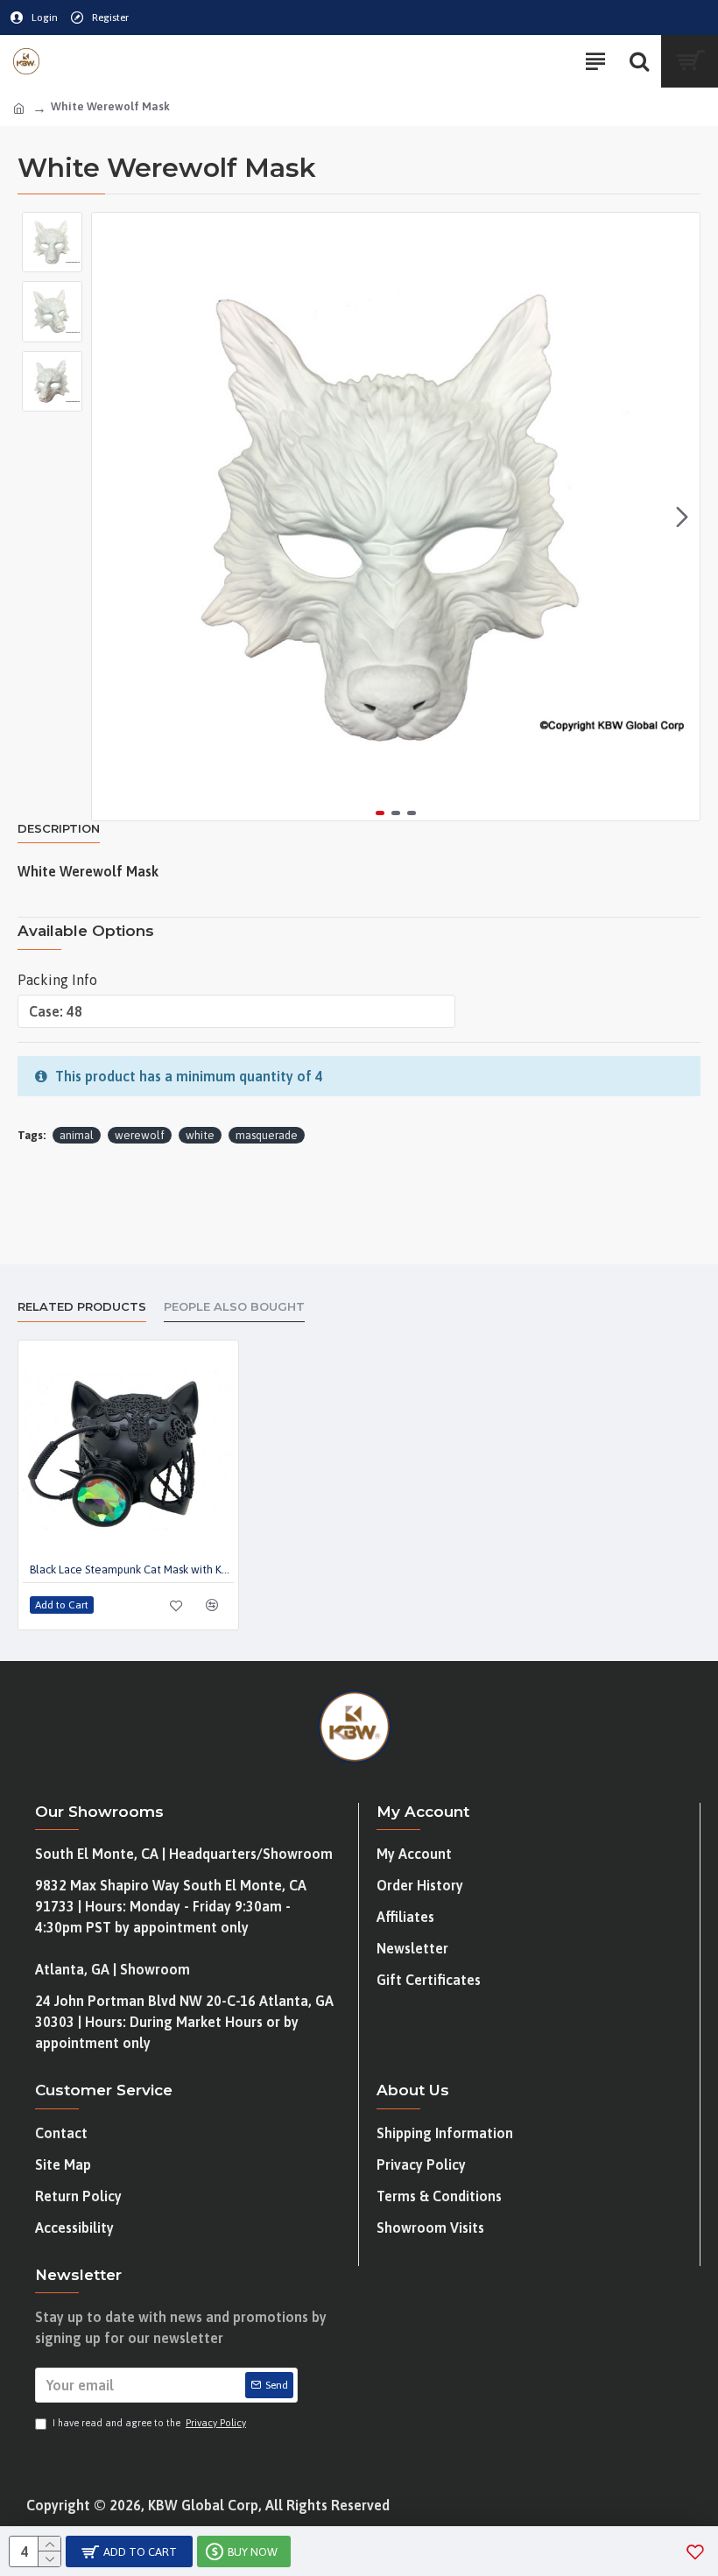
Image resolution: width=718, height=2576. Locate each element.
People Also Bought (234, 1306)
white (200, 1135)
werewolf (140, 1135)
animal (77, 1135)
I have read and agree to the (149, 2423)
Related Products (82, 1306)
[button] (109, 517)
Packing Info (57, 980)
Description (59, 828)
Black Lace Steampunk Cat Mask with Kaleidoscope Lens (132, 1570)
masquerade (267, 1135)
